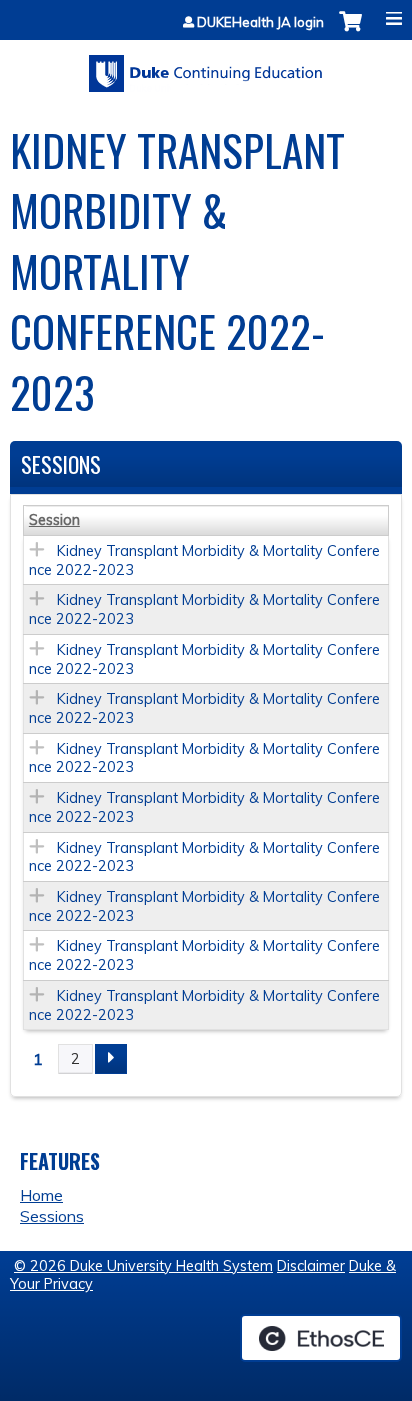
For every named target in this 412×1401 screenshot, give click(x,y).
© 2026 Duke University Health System (143, 1266)
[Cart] (350, 31)
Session (54, 520)
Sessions (52, 1216)
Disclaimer (311, 1266)
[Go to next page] (111, 1059)
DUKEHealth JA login (260, 22)
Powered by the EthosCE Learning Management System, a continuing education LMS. (321, 1338)
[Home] (206, 66)
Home (41, 1195)
